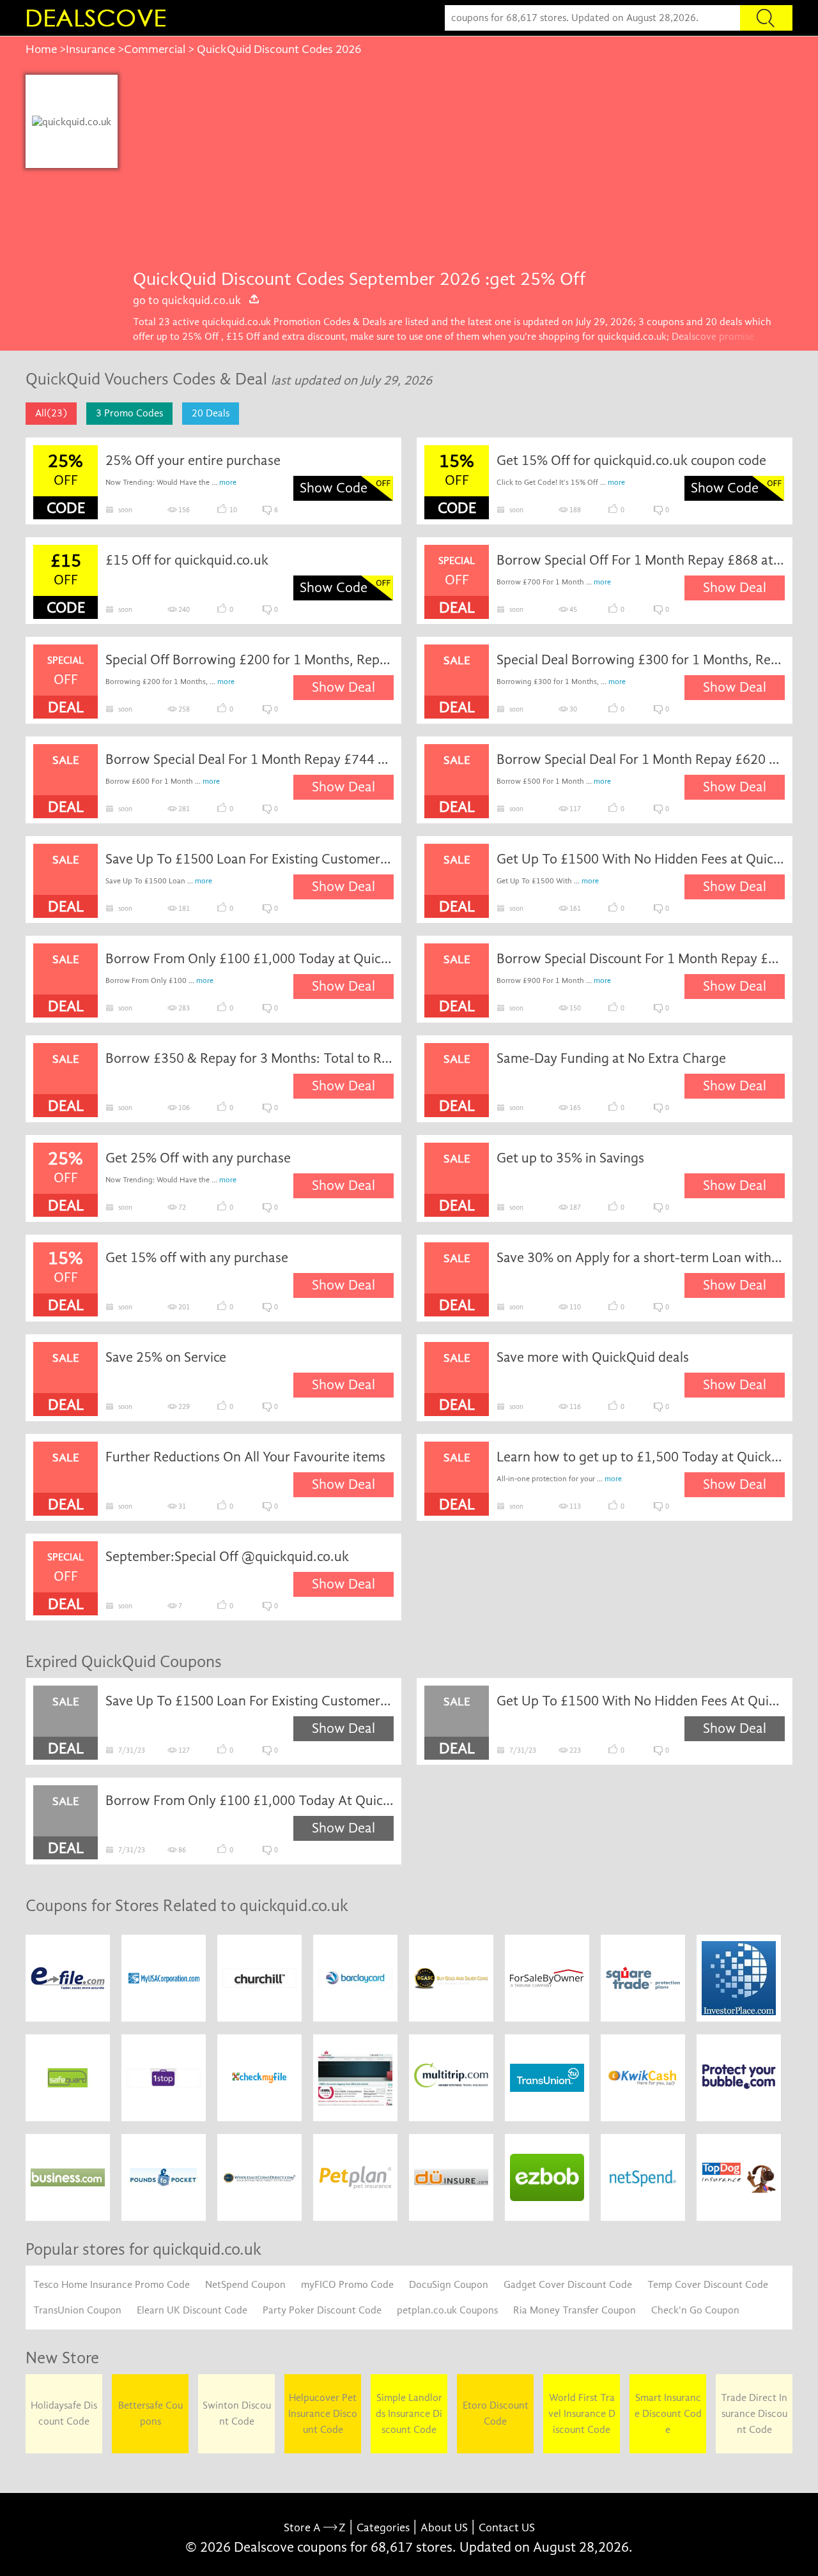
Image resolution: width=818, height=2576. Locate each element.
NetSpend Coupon (245, 2285)
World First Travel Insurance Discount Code (582, 2414)
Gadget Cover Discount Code (568, 2285)
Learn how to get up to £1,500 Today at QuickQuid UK (641, 1457)
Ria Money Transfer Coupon (575, 2310)
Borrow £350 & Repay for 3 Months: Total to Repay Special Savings (250, 1058)
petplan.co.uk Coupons (447, 2310)
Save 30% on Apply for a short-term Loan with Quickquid (641, 1258)
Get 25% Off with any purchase (198, 1158)
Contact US (507, 2528)
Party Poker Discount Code (322, 2310)
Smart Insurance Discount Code (668, 2414)
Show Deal (735, 588)
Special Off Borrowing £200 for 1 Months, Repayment (250, 660)
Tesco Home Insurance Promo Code (112, 2285)
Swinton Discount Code (237, 2413)
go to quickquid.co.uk (187, 300)
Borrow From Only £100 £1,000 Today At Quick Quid (250, 1801)
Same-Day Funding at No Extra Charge (611, 1058)
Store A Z (315, 2528)
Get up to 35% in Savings (570, 1158)
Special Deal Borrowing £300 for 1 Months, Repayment (641, 660)
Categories (383, 2528)
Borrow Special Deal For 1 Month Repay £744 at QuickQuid (250, 759)
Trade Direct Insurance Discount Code (754, 2414)
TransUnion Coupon (77, 2310)
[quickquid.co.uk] (72, 121)
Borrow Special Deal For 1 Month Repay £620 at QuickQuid (641, 759)
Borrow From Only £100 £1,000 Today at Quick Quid (250, 959)
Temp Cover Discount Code (708, 2285)
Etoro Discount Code (496, 2413)
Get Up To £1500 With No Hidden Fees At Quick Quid (641, 1701)
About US (444, 2528)
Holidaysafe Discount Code (64, 2413)
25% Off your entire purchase (193, 461)
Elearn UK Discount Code (192, 2310)
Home (41, 49)
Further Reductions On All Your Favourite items (245, 1457)
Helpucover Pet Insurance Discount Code (323, 2414)
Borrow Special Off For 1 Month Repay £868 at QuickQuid (641, 560)
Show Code (334, 488)
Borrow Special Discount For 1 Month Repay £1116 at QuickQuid (641, 959)
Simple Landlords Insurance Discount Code (409, 2414)
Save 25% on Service (166, 1357)
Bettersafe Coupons (150, 2413)
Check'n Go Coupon (695, 2310)
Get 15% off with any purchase (197, 1258)
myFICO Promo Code (347, 2285)
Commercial (155, 49)
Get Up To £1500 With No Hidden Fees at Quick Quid (641, 859)
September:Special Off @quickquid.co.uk (227, 1557)
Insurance (90, 49)
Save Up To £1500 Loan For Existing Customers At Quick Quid (250, 1701)
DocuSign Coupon (449, 2285)
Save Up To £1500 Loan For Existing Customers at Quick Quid (250, 859)
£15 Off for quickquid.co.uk (187, 560)
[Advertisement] (455, 171)
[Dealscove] (99, 18)
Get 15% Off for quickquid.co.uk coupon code (631, 461)
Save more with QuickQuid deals (593, 1357)
